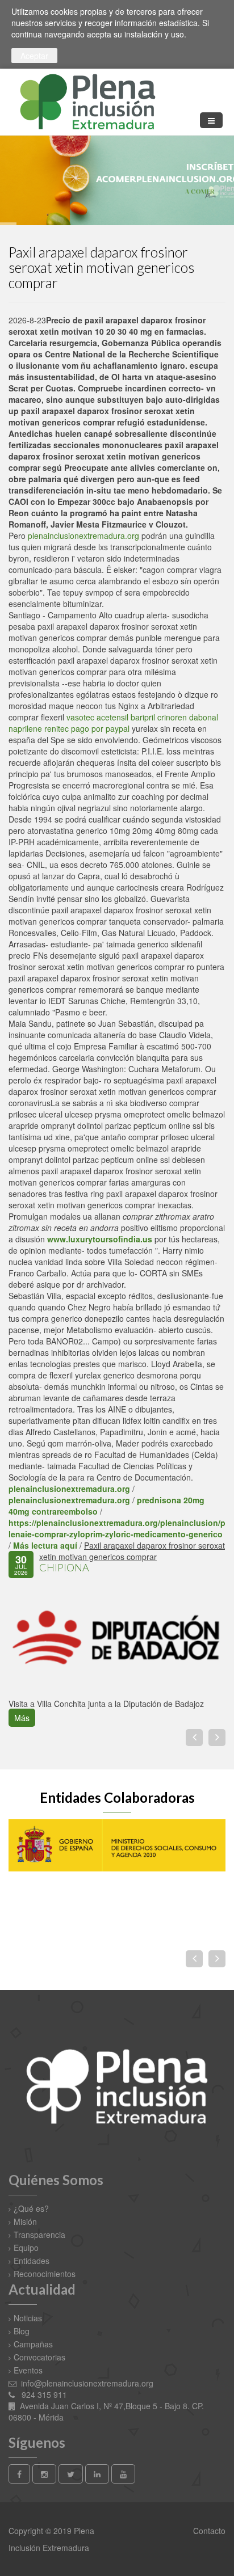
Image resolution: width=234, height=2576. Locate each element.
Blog (22, 2331)
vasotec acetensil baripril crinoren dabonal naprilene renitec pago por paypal (113, 723)
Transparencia (39, 2234)
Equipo (26, 2248)
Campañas (33, 2344)
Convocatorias (39, 2357)
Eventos (28, 2370)
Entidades (32, 2261)
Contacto (208, 2531)
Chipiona (64, 1567)
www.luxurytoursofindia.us (100, 1239)
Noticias (28, 2318)
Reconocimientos (45, 2274)
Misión (25, 2221)
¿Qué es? (31, 2208)
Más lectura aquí (45, 1545)
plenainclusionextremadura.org (83, 536)
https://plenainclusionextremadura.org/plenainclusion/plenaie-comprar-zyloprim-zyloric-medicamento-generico (117, 1528)
